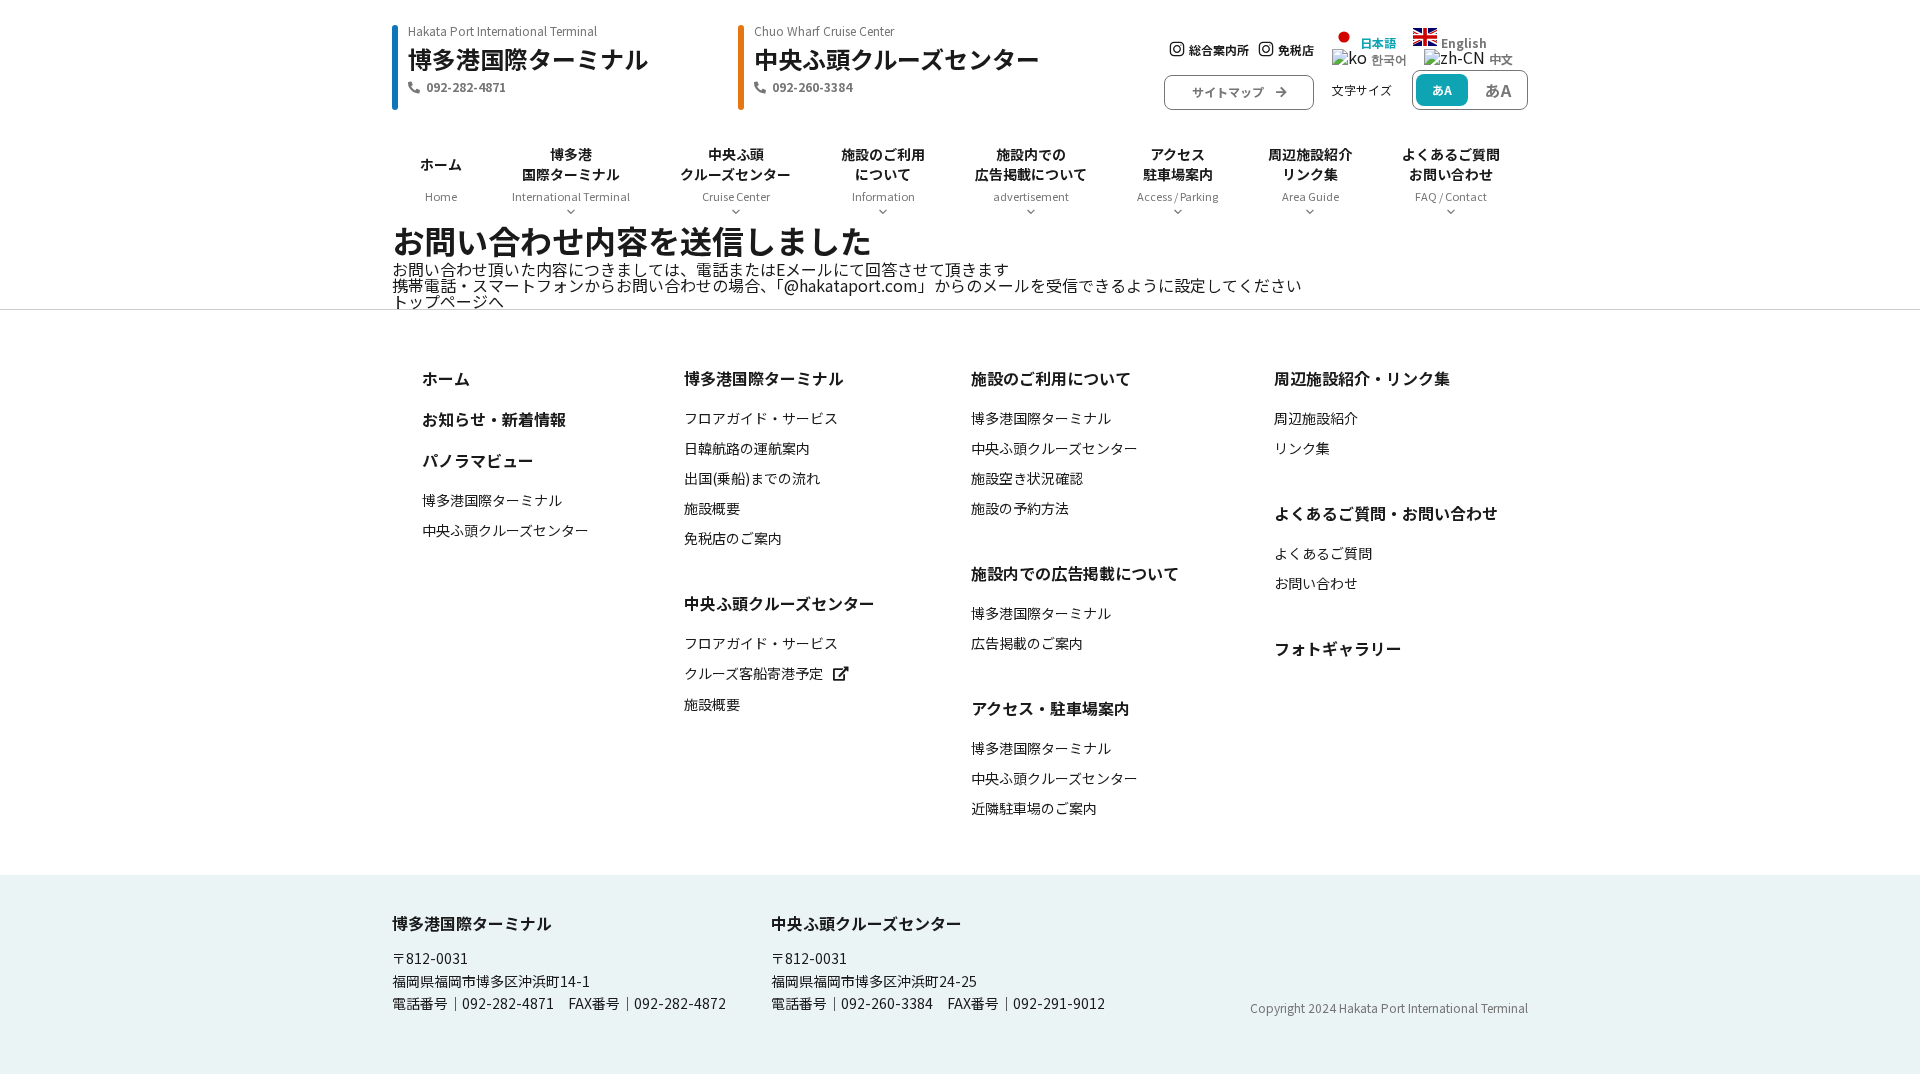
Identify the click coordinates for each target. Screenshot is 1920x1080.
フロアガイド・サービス (761, 418)
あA (1442, 89)
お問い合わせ (1316, 583)
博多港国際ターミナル (571, 174)
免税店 (1296, 49)
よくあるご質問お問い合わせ (1451, 174)
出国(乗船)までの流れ (752, 478)
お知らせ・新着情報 (494, 419)
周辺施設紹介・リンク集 (1362, 378)
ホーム (441, 165)
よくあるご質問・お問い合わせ (1386, 513)
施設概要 (712, 508)
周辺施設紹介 (1316, 418)
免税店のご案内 (733, 538)
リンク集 (1302, 448)
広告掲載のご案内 (1027, 643)
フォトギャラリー (1338, 648)
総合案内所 (1219, 49)
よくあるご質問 (1323, 553)
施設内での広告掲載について (1031, 174)
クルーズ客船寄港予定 (753, 673)
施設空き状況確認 (1027, 478)
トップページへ (448, 301)
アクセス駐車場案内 (1177, 174)
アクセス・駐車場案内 (1050, 708)
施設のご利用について (883, 174)
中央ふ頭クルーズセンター (735, 174)
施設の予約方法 (1020, 508)
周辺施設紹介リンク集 (1310, 174)
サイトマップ (1234, 91)
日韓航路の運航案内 (747, 448)
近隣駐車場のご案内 (1034, 808)
